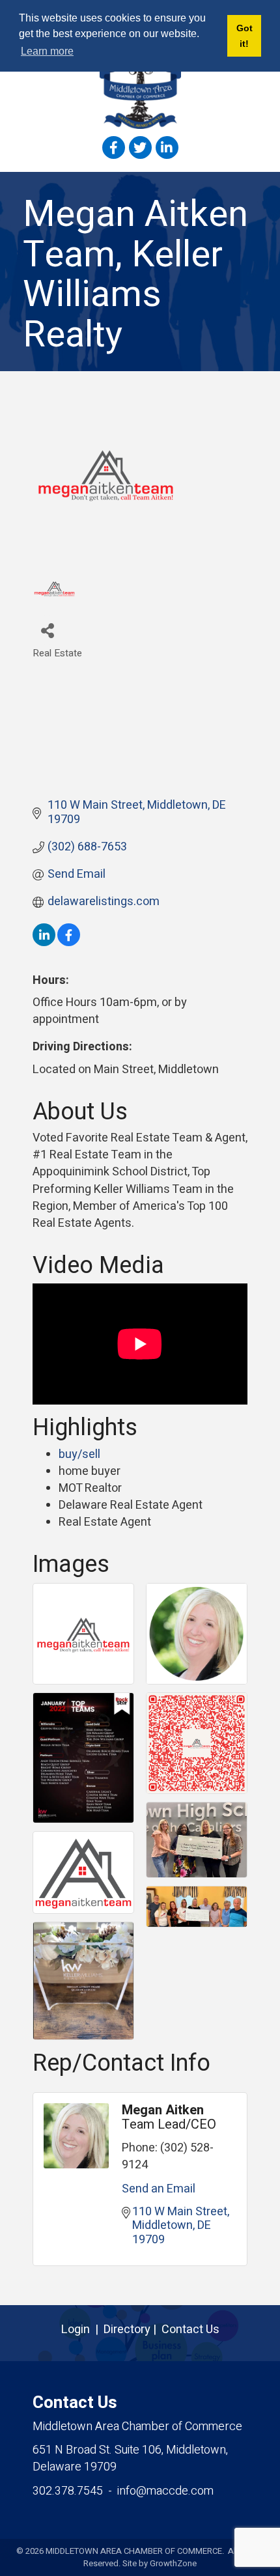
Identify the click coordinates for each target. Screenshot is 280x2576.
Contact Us (190, 2330)
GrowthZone (173, 2563)
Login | (82, 2330)
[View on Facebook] (69, 943)
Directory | (133, 2330)
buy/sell (79, 1454)
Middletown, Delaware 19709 (130, 2458)
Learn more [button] (47, 51)
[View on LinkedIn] (44, 943)
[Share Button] (47, 630)
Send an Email (159, 2189)
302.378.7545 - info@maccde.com (123, 2491)
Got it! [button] (245, 36)
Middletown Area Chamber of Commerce (137, 2427)
